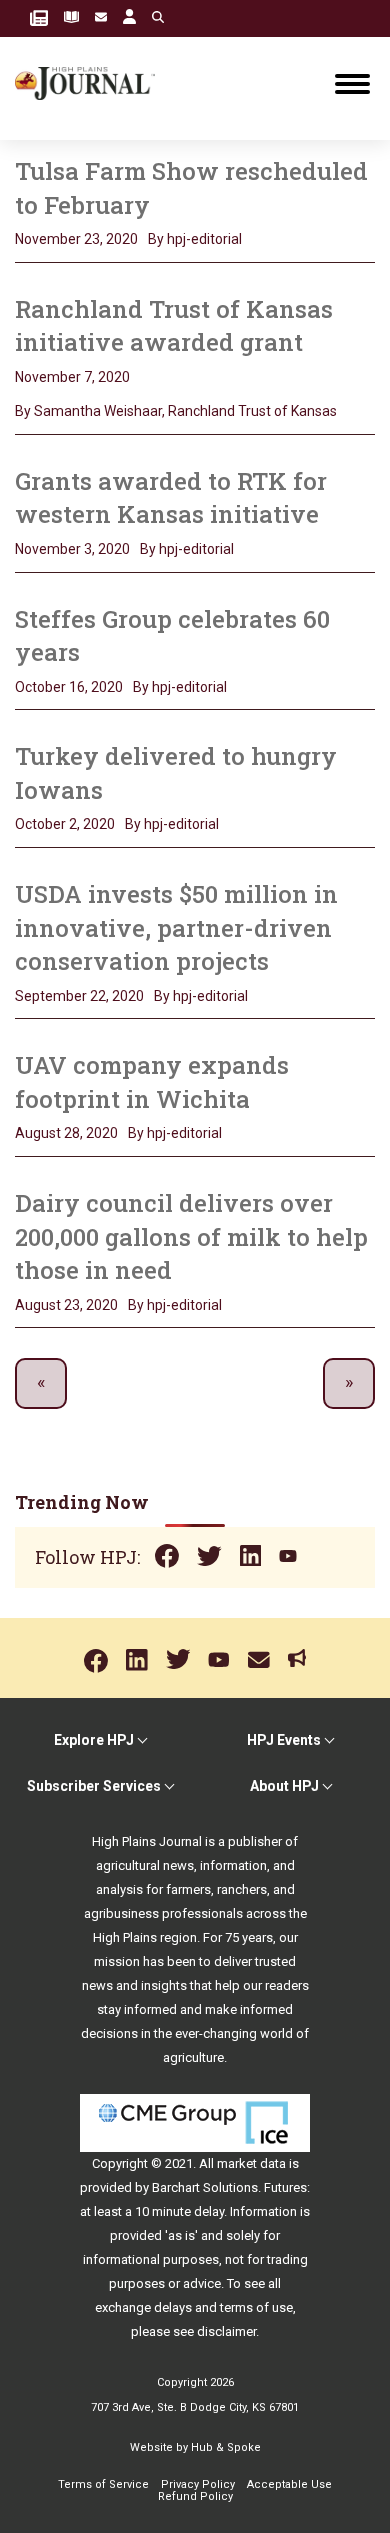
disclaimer (226, 2331)
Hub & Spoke (226, 2447)
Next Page (349, 1383)
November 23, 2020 (76, 239)
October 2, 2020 (65, 824)
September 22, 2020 (79, 996)
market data (251, 2163)
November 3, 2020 (72, 549)
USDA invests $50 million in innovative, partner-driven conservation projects (176, 927)
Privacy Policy (198, 2484)
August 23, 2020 (66, 1305)
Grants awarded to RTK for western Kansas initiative (171, 498)
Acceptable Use (289, 2484)
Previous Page (41, 1383)
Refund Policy (195, 2496)
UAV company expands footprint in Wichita (152, 1082)
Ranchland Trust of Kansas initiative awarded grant (174, 326)
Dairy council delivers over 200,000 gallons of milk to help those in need (191, 1236)
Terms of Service (103, 2484)
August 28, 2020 (66, 1133)
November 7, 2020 (72, 377)
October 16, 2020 (69, 687)
